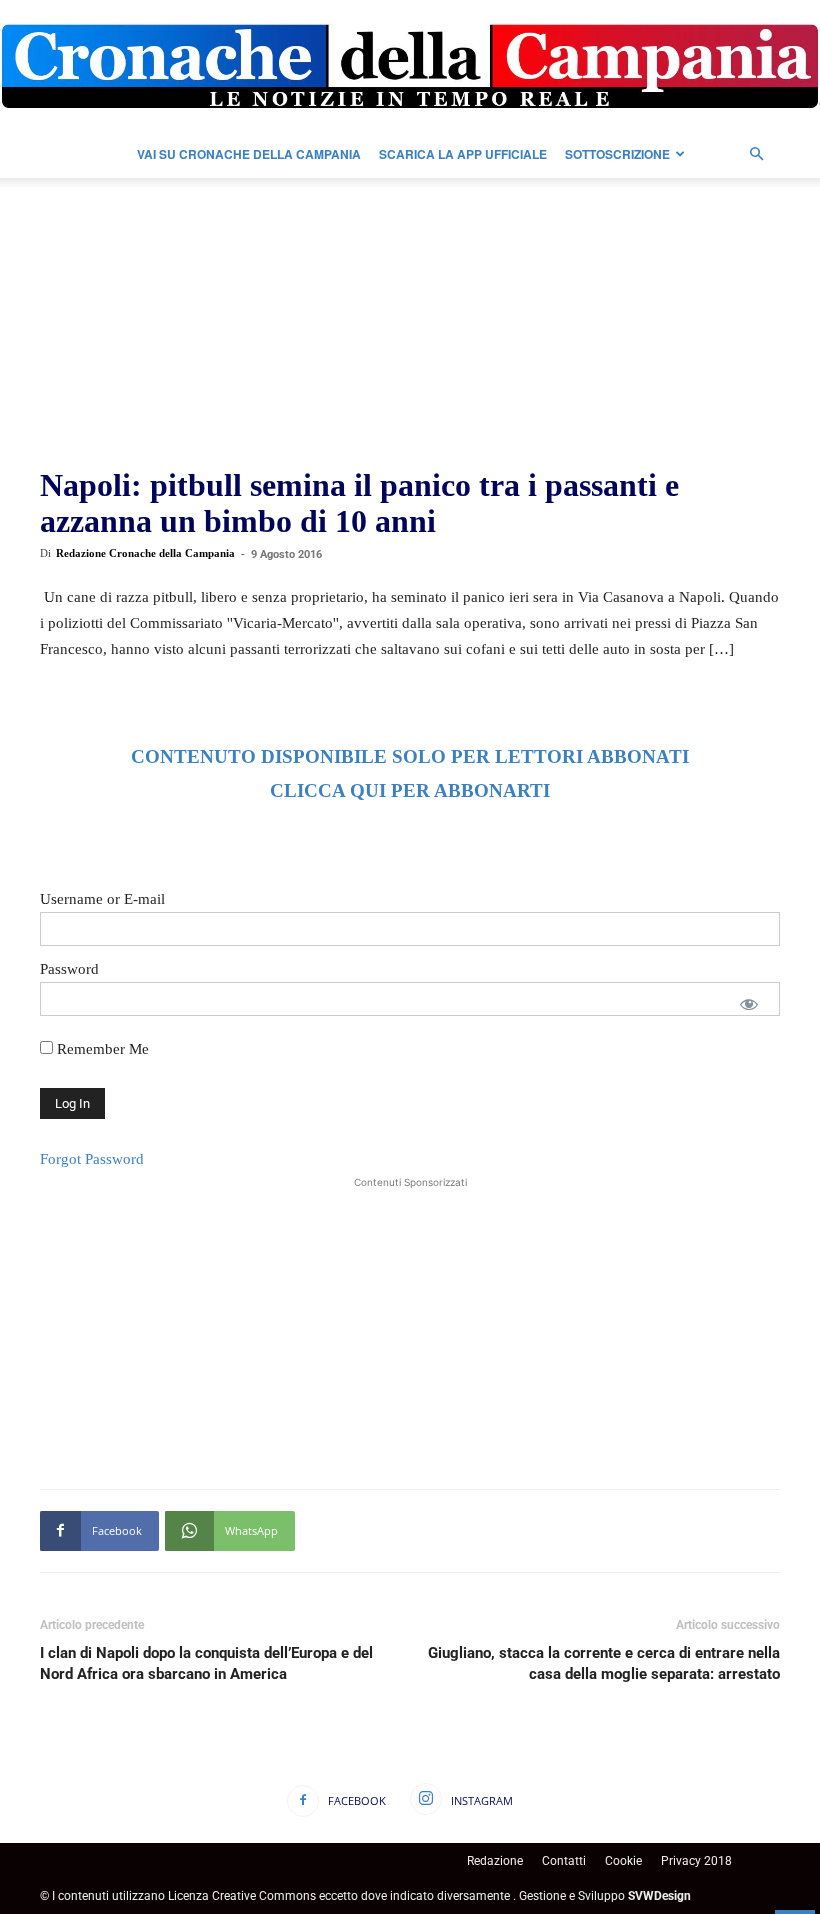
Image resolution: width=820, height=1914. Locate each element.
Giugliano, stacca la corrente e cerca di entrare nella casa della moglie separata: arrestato (604, 1663)
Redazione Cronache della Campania (145, 553)
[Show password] (749, 1004)
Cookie (623, 1861)
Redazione (495, 1861)
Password (69, 969)
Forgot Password (92, 1159)
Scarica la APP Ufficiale (463, 154)
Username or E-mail (102, 899)
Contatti (564, 1861)
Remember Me (101, 1049)
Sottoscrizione (617, 154)
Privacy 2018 (696, 1861)
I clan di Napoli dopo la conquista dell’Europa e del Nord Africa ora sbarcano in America (206, 1663)
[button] (756, 154)
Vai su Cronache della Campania (249, 154)
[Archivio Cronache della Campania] (410, 66)
